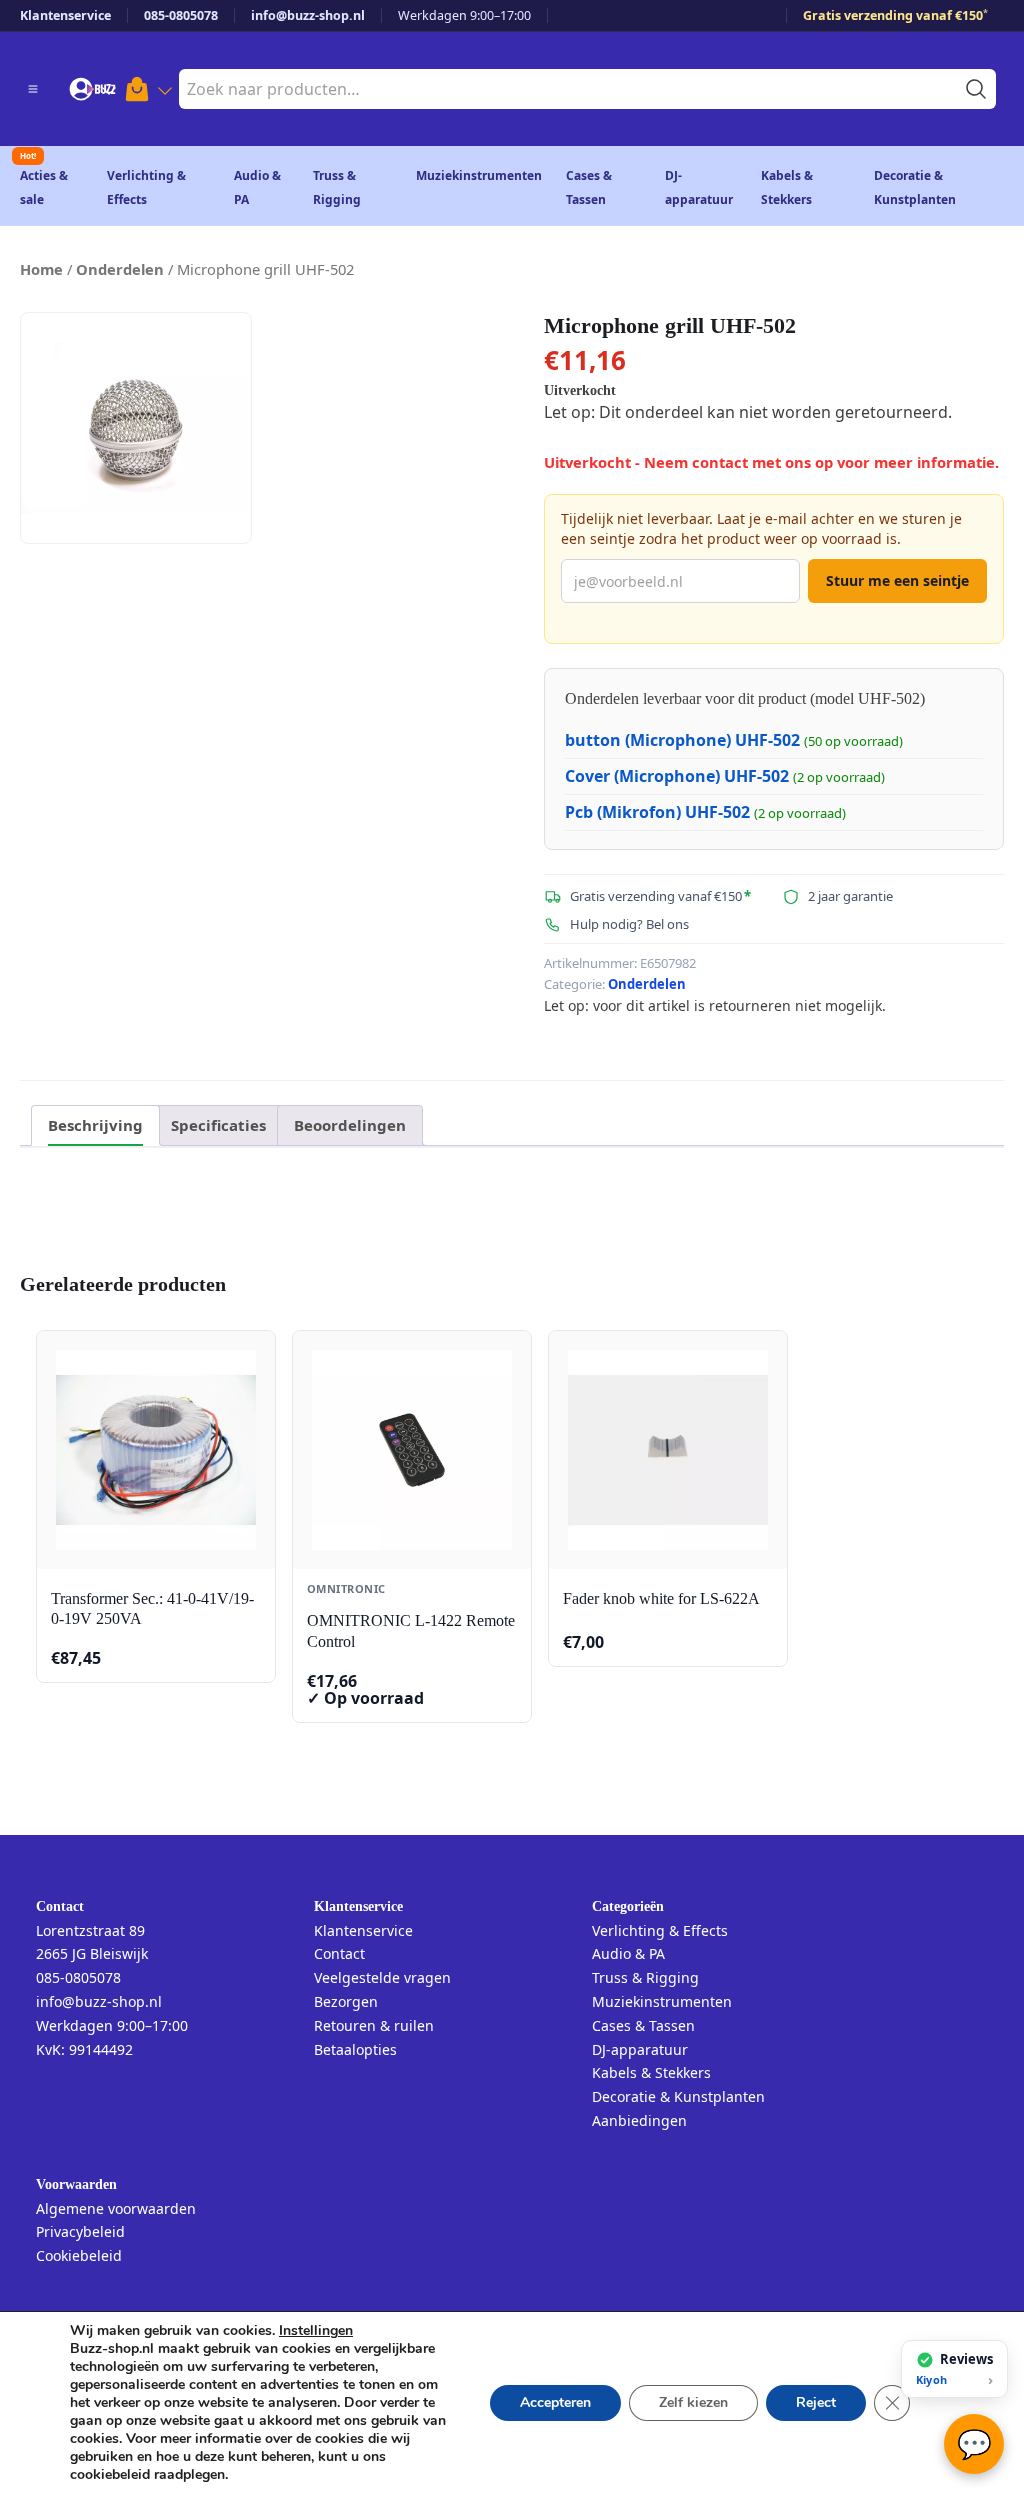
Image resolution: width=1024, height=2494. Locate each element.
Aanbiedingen (639, 2120)
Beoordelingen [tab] (350, 1125)
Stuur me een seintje (897, 580)
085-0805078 (181, 15)
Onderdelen (120, 269)
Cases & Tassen (643, 2025)
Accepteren (555, 2402)
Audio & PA (628, 1953)
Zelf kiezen (693, 2402)
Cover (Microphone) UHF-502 (677, 776)
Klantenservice (65, 15)
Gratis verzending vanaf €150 (895, 15)
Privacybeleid (80, 2231)
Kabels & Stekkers (651, 2072)
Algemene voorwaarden (116, 2208)
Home (41, 269)
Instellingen (316, 2331)
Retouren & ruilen (374, 2025)
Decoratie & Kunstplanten (678, 2096)
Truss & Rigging (645, 1977)
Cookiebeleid (79, 2255)
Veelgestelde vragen (382, 1977)
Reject (816, 2402)
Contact (339, 1953)
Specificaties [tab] (218, 1125)
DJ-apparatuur (640, 2049)
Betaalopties (355, 2049)
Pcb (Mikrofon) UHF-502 (657, 812)
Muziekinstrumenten (479, 175)
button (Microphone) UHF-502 (682, 740)
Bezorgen (346, 2001)
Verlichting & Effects (660, 1930)
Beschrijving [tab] (95, 1125)
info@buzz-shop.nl (308, 15)
